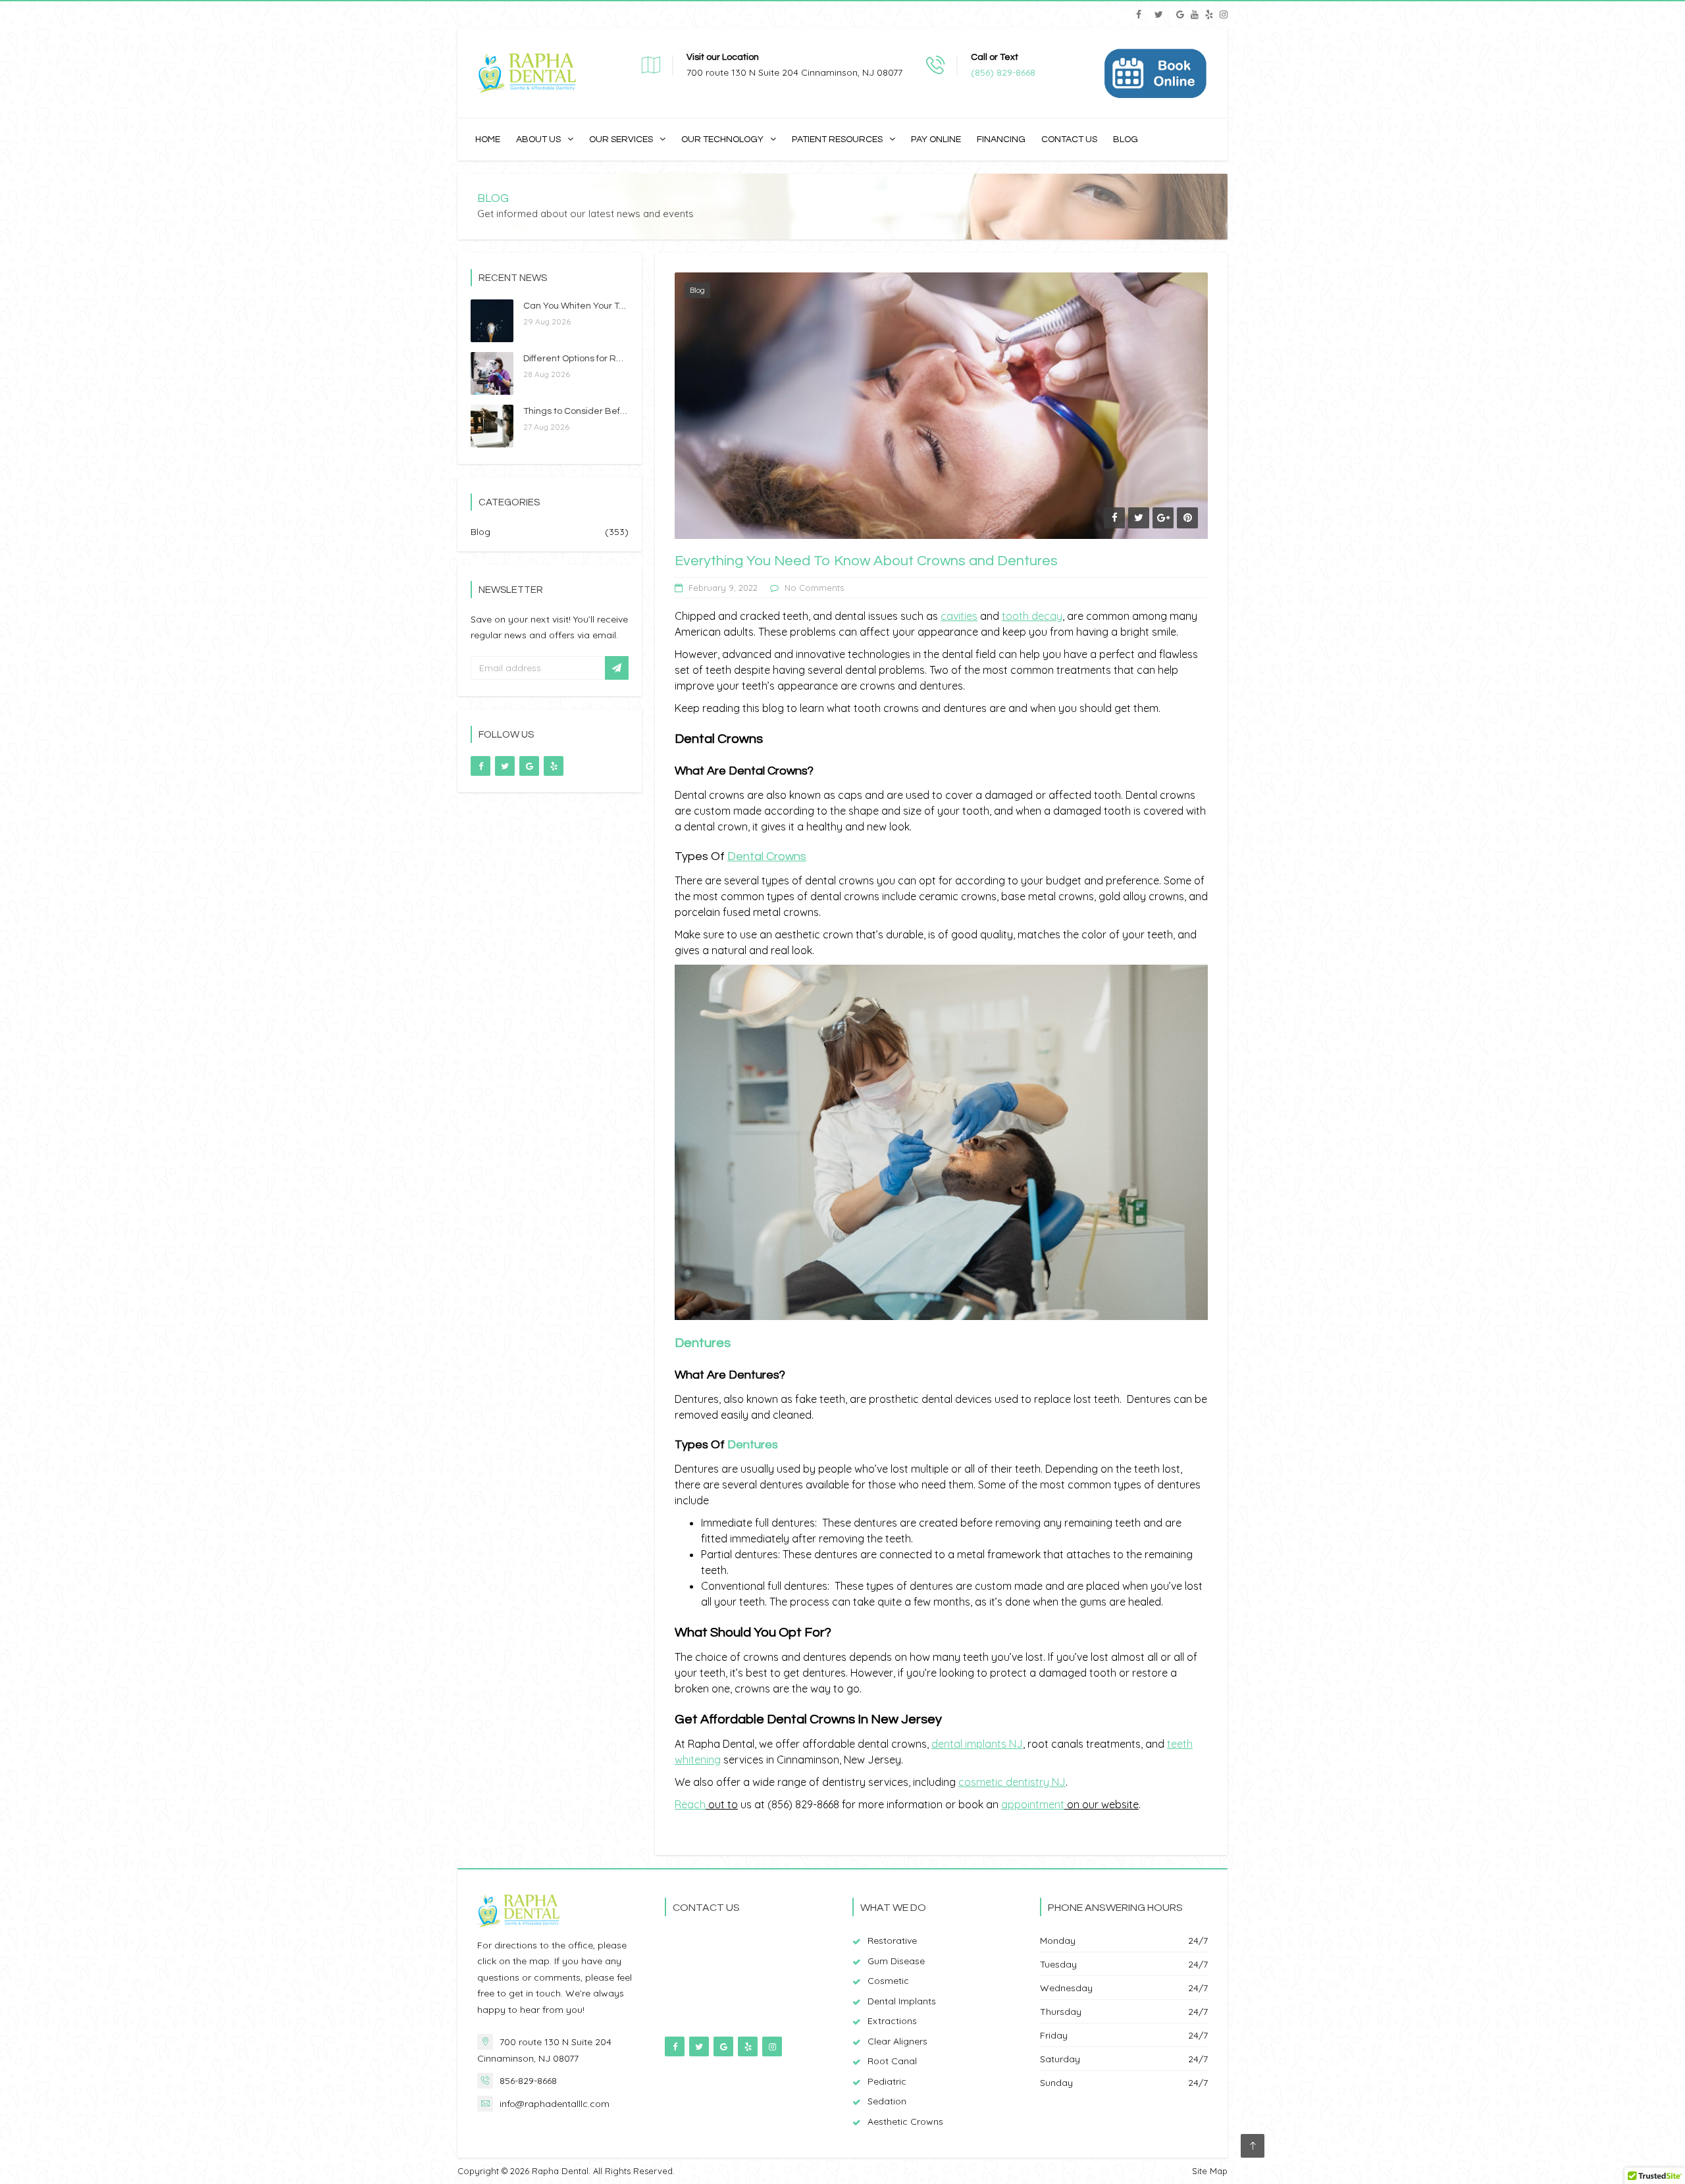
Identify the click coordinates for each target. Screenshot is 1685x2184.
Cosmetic (888, 1981)
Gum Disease (896, 1961)
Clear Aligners (897, 2041)
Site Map (1210, 2171)
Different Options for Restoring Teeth (601, 359)
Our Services (621, 140)
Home (488, 140)
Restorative (892, 1941)
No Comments (814, 588)
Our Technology (722, 140)
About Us (538, 140)
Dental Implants (902, 2001)
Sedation (887, 2101)
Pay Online (936, 140)
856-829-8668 (528, 2081)
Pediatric (887, 2081)
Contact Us (1069, 140)
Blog (1126, 140)
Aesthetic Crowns (905, 2121)
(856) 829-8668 (1003, 72)
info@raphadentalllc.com (555, 2104)
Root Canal (892, 2061)
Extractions (892, 2021)
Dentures (753, 1445)
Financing (1001, 140)
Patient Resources (837, 140)
